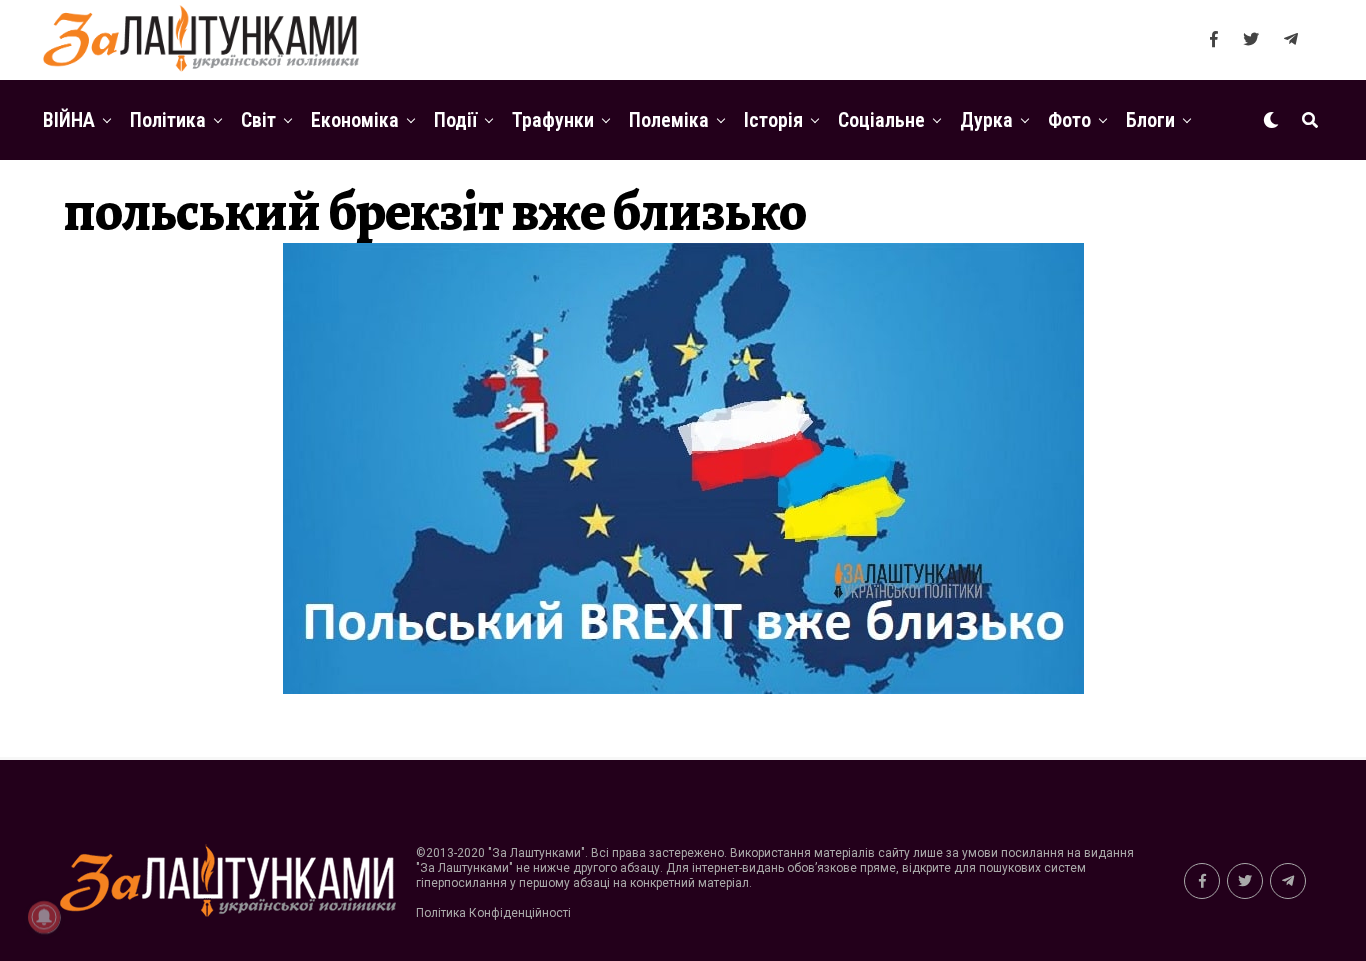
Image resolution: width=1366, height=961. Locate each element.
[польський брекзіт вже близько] (683, 688)
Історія (773, 120)
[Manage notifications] (44, 917)
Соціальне (881, 120)
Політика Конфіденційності (493, 913)
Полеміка (669, 120)
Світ (258, 120)
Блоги (1150, 120)
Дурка (986, 120)
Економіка (355, 120)
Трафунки (553, 120)
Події (455, 120)
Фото (1069, 120)
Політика (168, 120)
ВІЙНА (69, 120)
